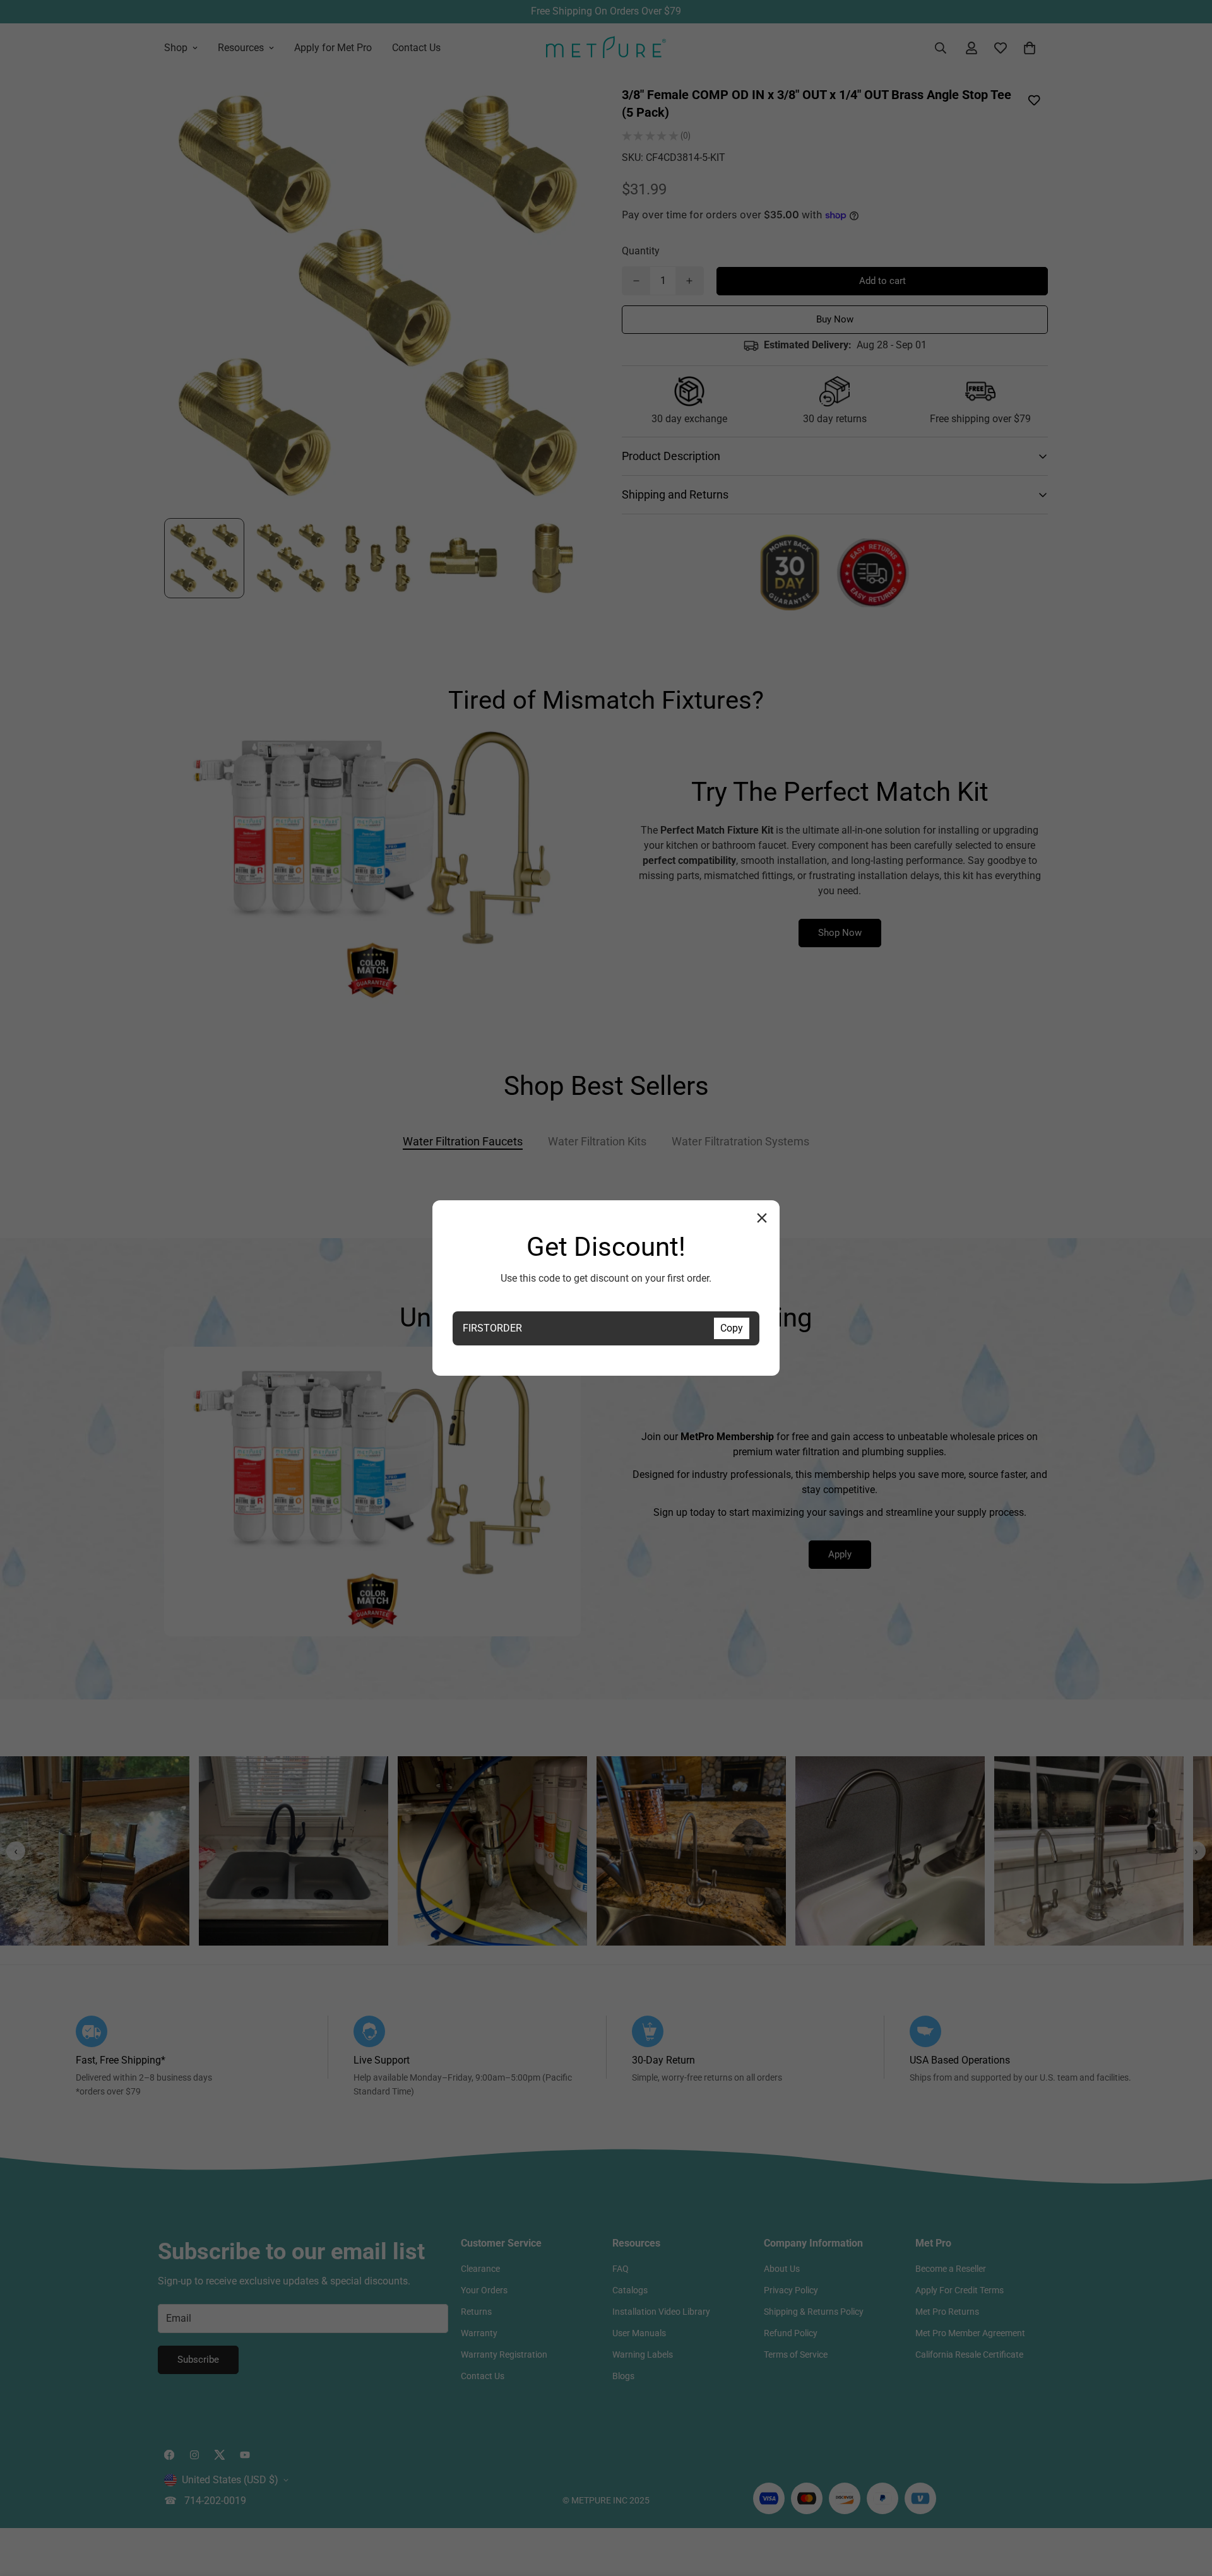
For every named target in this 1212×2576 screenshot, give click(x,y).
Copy (732, 1328)
